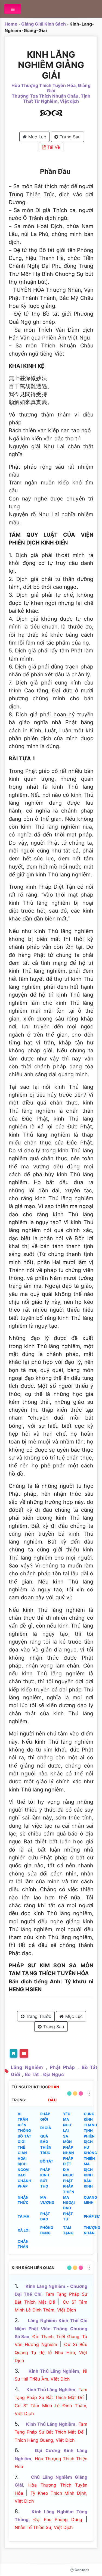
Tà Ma (24, 2216)
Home (11, 24)
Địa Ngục (54, 2074)
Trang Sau (69, 137)
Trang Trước (38, 2016)
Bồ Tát (32, 2074)
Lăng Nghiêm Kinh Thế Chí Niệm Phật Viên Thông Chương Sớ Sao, (51, 2328)
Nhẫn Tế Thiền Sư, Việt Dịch (44, 2527)
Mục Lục (36, 137)
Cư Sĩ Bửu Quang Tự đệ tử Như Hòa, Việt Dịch (51, 2352)
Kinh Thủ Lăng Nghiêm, (55, 2371)
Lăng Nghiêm (27, 2067)
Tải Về (53, 147)
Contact (81, 2570)
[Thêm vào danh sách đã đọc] (14, 2053)
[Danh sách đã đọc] (24, 2053)
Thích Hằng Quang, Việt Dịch (45, 2440)
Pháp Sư (92, 2216)
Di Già (46, 2128)
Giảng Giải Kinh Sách (44, 24)
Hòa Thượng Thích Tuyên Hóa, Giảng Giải (51, 88)
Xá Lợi (24, 2230)
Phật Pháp (62, 2067)
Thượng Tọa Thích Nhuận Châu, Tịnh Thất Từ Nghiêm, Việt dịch (51, 99)
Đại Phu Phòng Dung (58, 2519)
